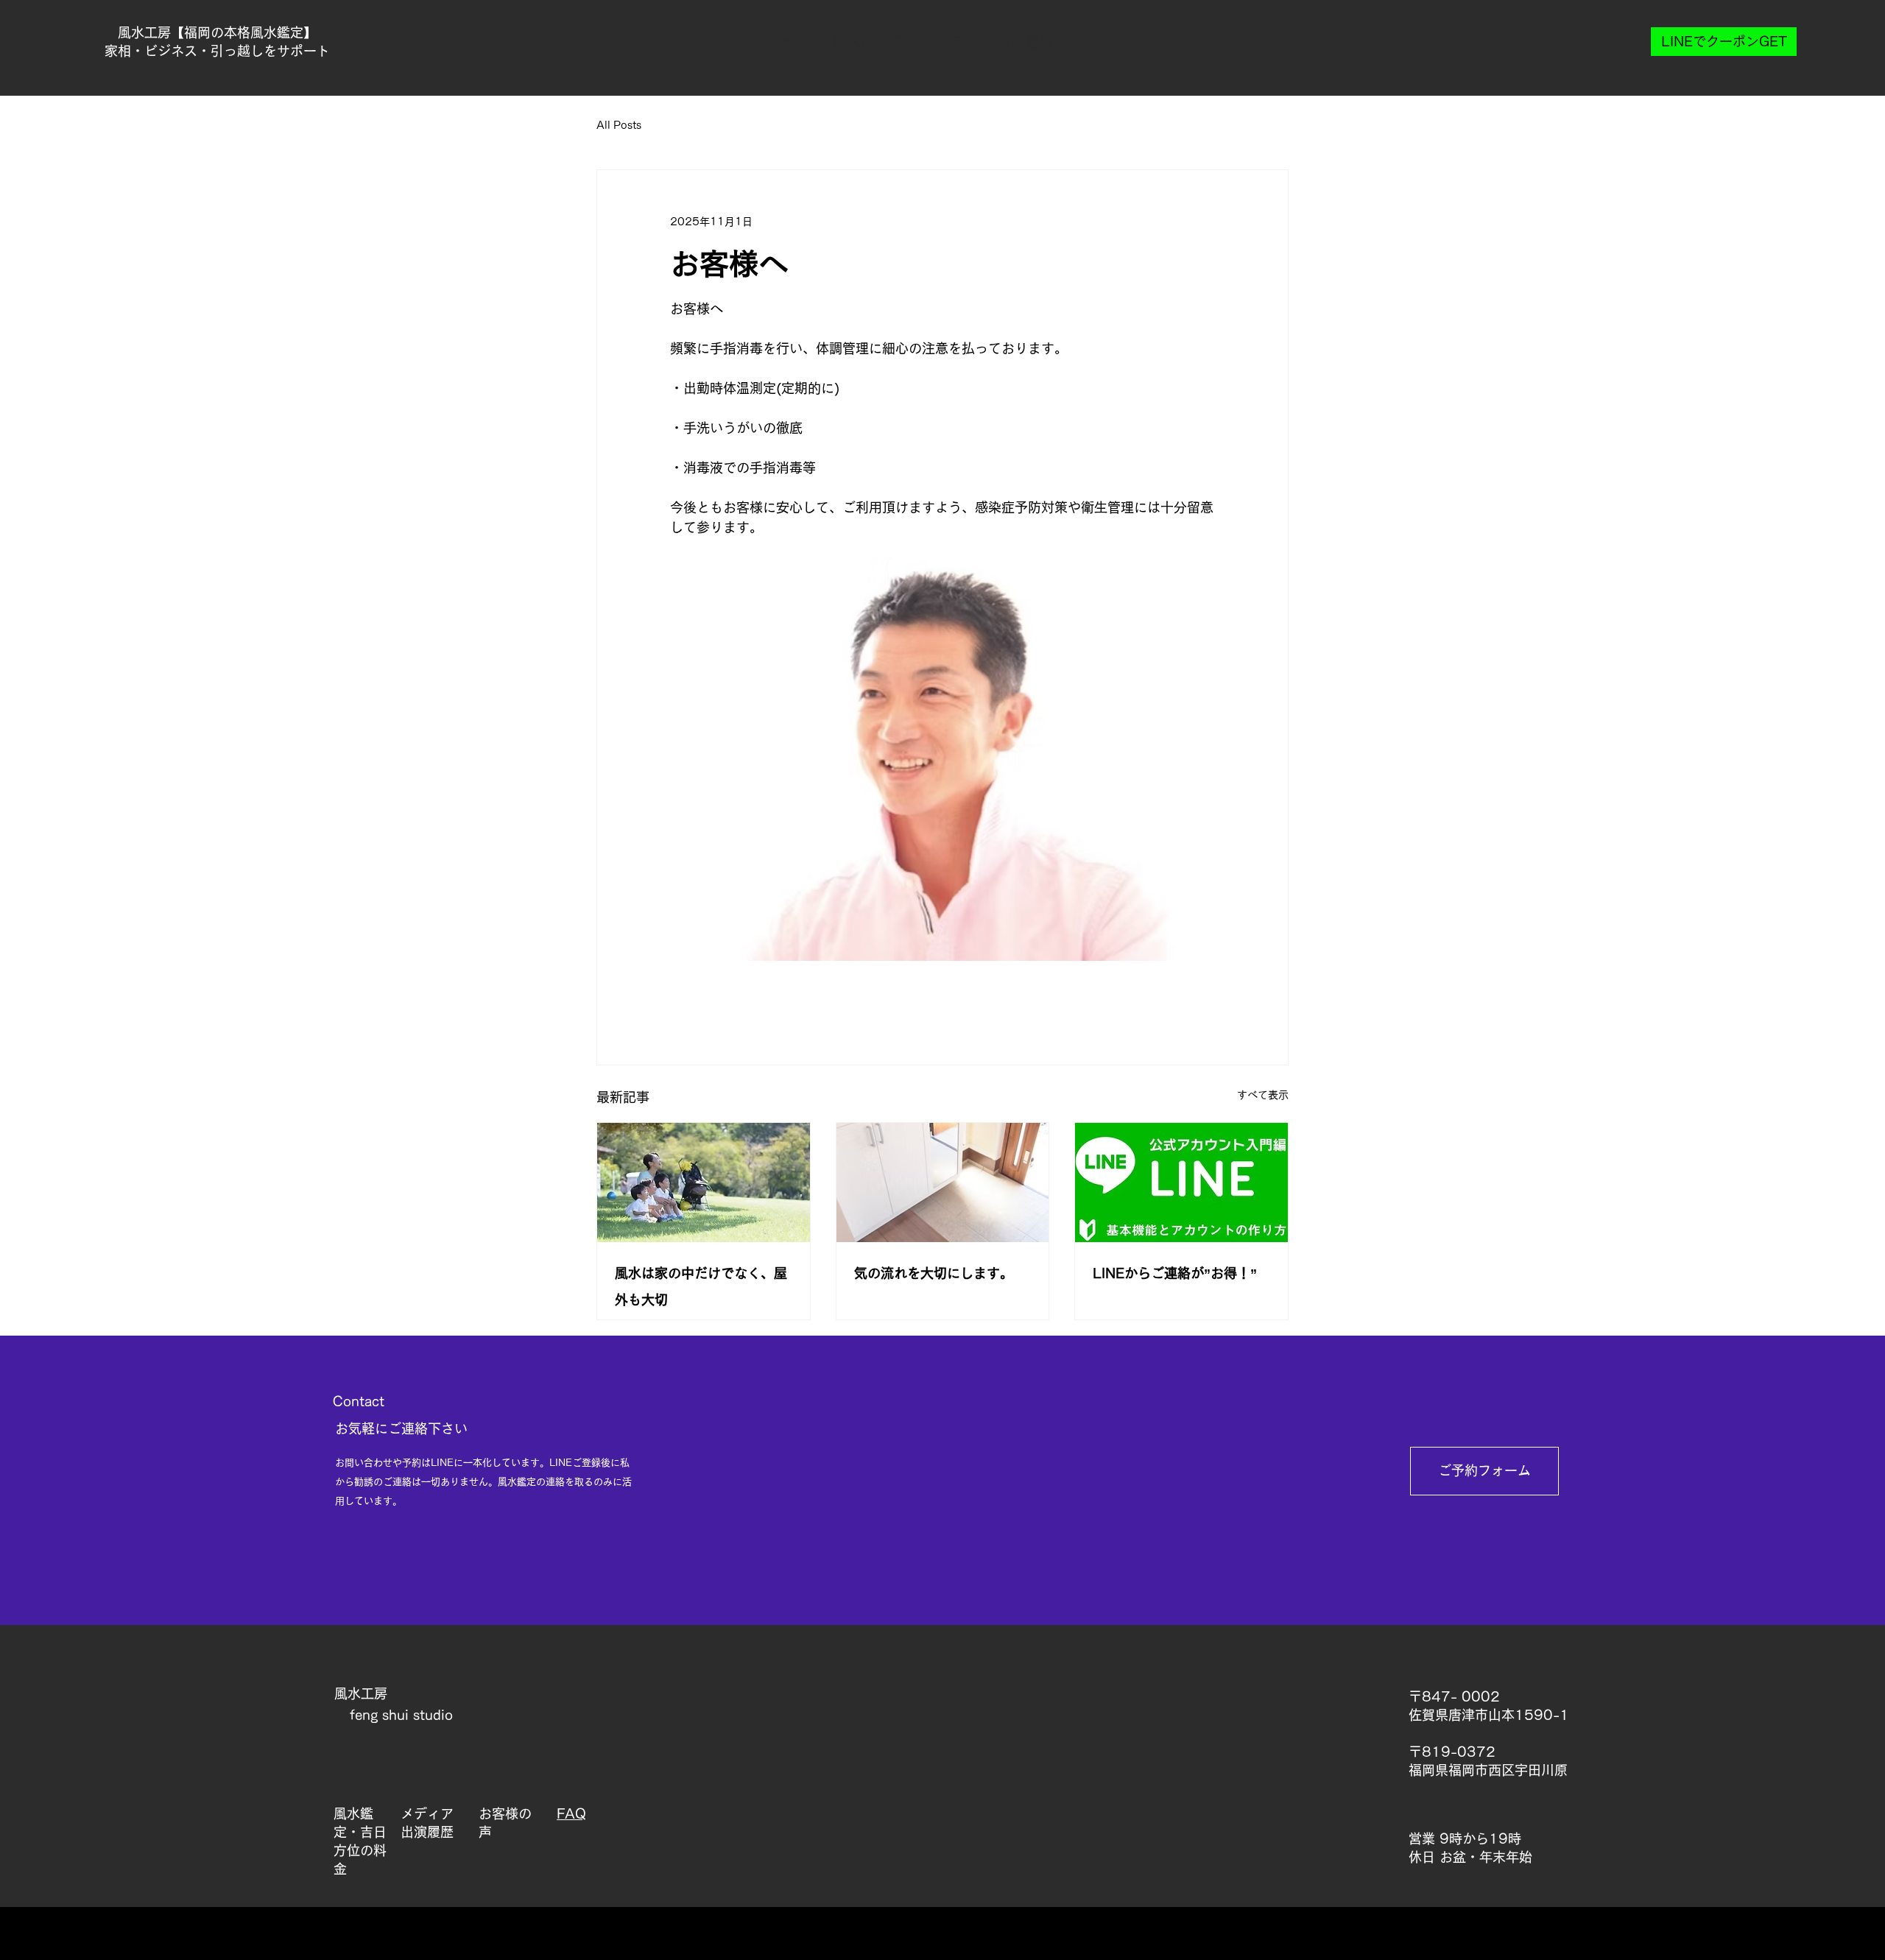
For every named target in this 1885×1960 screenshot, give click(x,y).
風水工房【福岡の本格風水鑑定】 (217, 32)
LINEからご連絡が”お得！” (1175, 1273)
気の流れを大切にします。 (934, 1273)
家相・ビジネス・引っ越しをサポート (217, 51)
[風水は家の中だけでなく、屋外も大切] (704, 1182)
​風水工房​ (361, 1693)
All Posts (619, 125)
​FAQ (571, 1813)
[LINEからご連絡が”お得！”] (1181, 1182)
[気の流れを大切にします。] (943, 1182)
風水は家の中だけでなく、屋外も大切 (701, 1286)
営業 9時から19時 (1465, 1839)
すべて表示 (1263, 1095)
